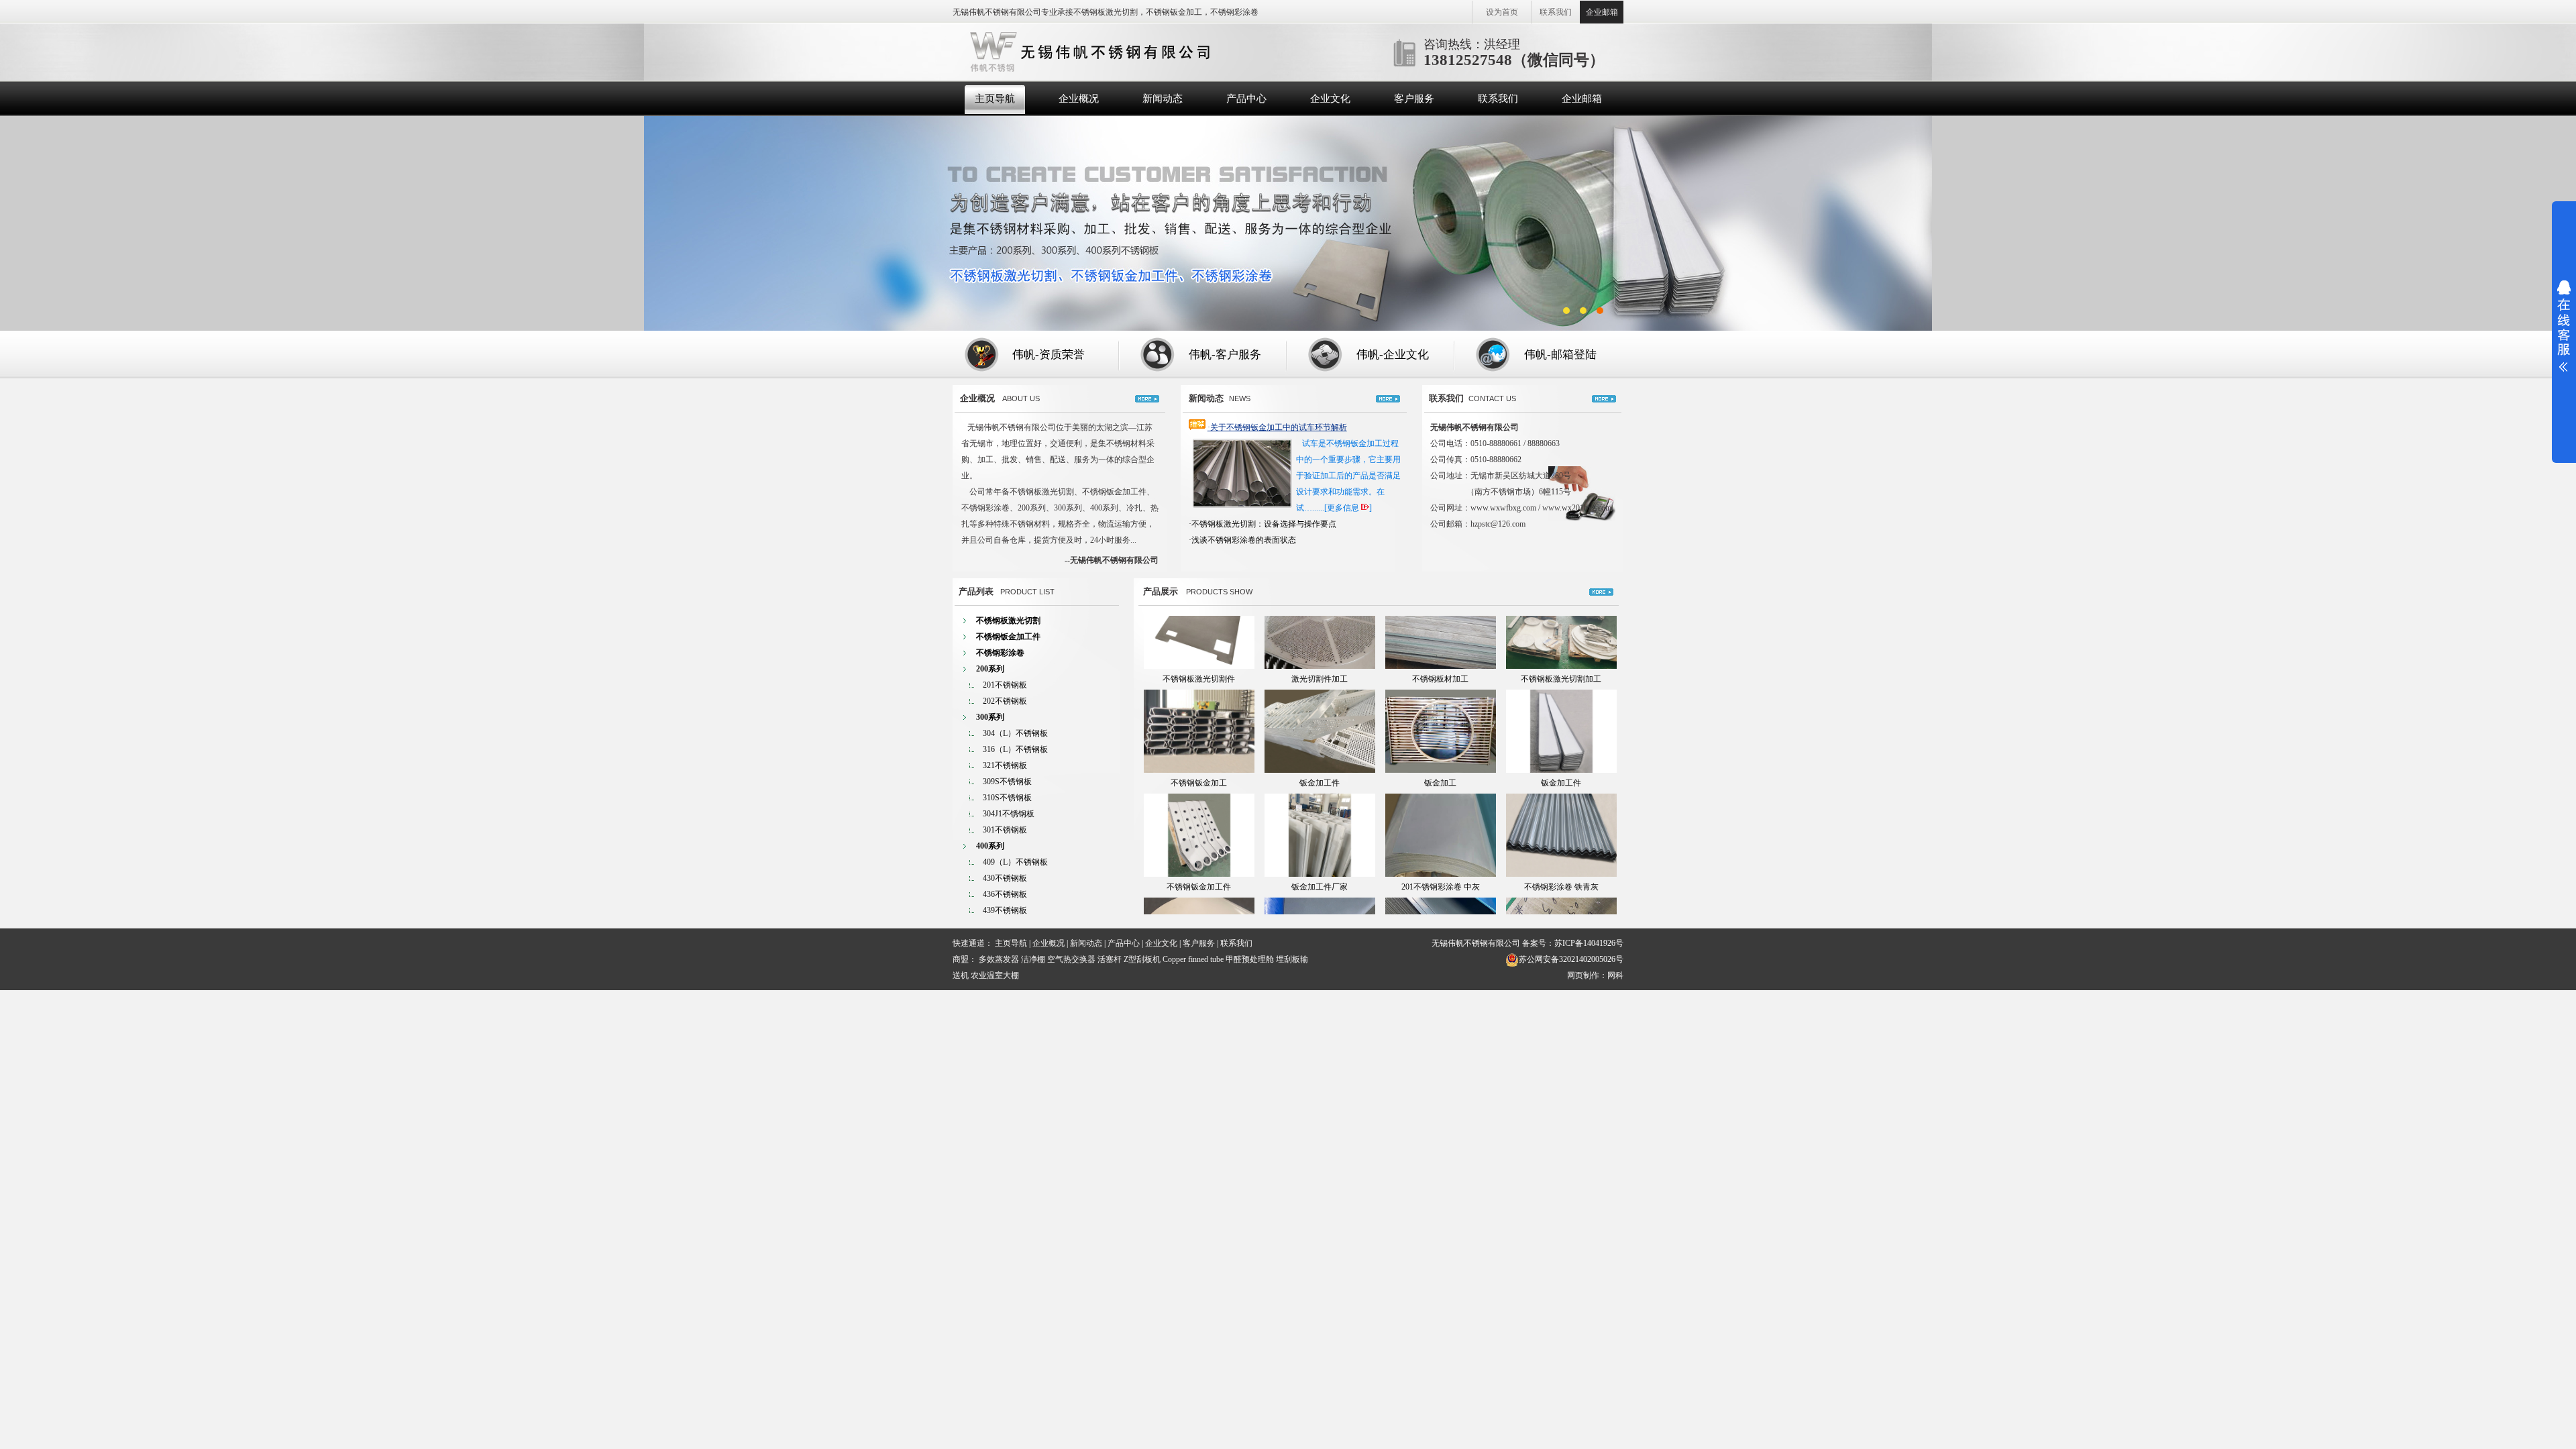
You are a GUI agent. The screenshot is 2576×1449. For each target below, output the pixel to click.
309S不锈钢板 (1007, 782)
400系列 (990, 846)
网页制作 (1583, 975)
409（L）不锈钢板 (1015, 862)
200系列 (990, 669)
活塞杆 (1110, 959)
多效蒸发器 (999, 959)
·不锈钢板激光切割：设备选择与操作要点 (1263, 524)
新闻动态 (1163, 99)
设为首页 (1502, 12)
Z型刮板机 (1142, 959)
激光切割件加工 (1320, 633)
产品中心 (1246, 99)
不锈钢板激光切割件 (1199, 633)
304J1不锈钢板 (1009, 814)
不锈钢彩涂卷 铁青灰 (1561, 841)
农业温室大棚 (995, 975)
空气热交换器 (1071, 959)
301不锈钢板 (1005, 830)
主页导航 (995, 99)
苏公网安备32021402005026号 (1571, 959)
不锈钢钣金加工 (1199, 737)
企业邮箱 (1602, 12)
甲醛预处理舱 (1250, 959)
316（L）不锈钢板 (1015, 749)
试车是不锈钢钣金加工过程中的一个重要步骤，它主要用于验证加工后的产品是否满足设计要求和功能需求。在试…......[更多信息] (1348, 476)
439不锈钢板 (1005, 910)
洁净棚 (1033, 959)
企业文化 (1330, 99)
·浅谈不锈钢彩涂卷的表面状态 (1242, 540)
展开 (2564, 326)
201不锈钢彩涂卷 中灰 (1441, 841)
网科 (1615, 975)
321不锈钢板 (1005, 765)
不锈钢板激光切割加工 (1561, 633)
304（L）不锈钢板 (1015, 733)
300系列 (990, 717)
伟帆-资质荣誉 (1049, 355)
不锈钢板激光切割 (1008, 621)
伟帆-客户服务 (1225, 355)
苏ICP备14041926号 (1589, 943)
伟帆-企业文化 (1393, 355)
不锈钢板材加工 (1440, 633)
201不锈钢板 (1005, 685)
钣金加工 (1440, 737)
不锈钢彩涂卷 (1000, 653)
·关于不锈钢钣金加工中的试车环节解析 (1277, 427)
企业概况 (1079, 99)
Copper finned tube (1193, 959)
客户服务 (1414, 99)
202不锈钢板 (1005, 701)
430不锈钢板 (1005, 878)
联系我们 (1556, 12)
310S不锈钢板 (1007, 798)
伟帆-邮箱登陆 (1560, 355)
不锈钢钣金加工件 (1008, 637)
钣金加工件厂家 (1320, 841)
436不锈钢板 (1005, 894)
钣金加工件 (1320, 737)
